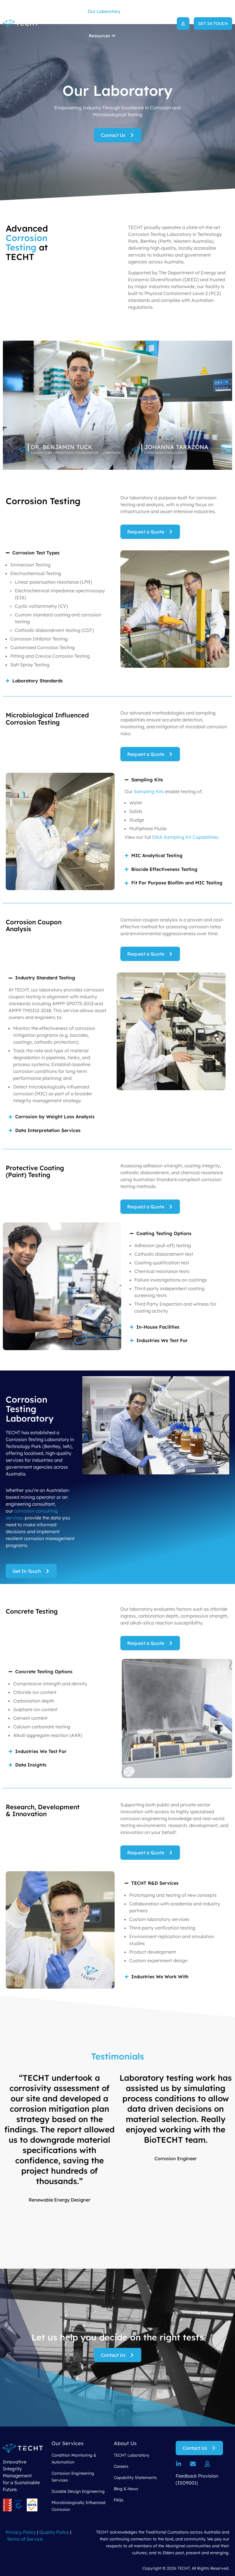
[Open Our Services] (84, 11)
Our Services (68, 2443)
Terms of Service (25, 2539)
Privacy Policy (21, 2532)
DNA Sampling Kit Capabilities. (186, 837)
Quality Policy (54, 2532)
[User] (207, 2464)
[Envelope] (193, 2464)
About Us (125, 2443)
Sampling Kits (149, 791)
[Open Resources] (114, 36)
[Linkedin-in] (179, 2464)
